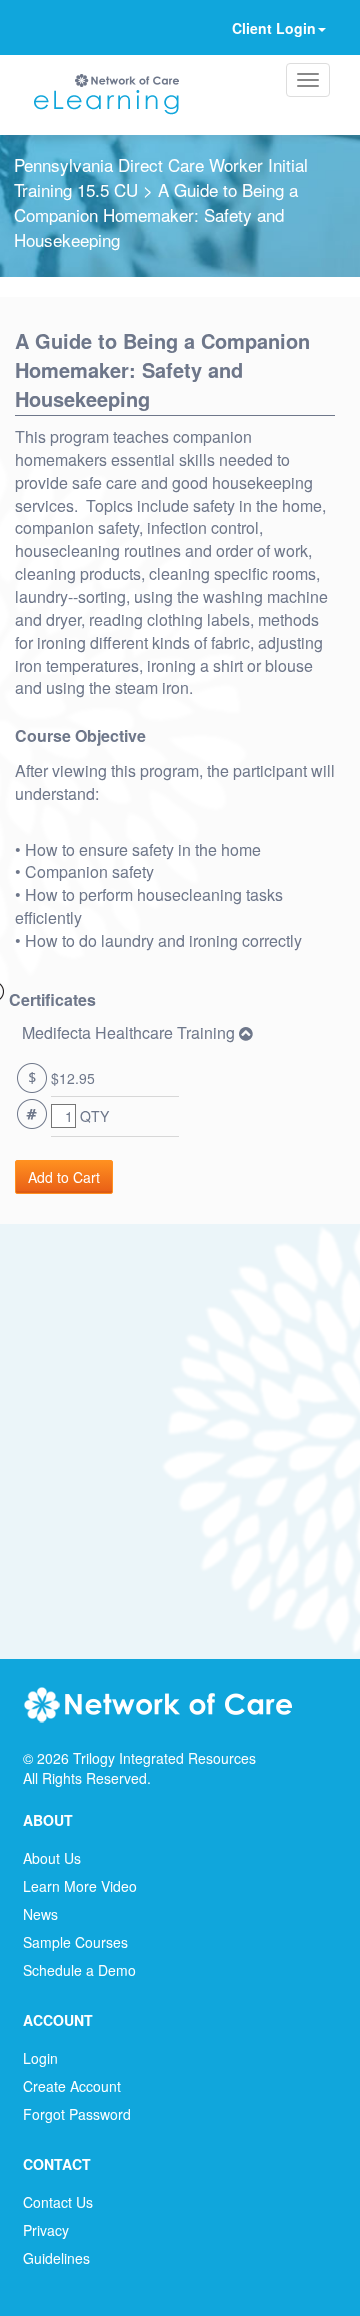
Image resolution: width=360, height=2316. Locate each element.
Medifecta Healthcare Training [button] (130, 1032)
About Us (52, 1858)
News (40, 1914)
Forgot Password (77, 2114)
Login (40, 2058)
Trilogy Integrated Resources (164, 1758)
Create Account (72, 2086)
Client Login (274, 28)
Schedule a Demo (79, 1970)
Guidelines (56, 2258)
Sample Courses (75, 1942)
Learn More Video (80, 1886)
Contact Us (58, 2202)
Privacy (46, 2230)
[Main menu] (308, 80)
